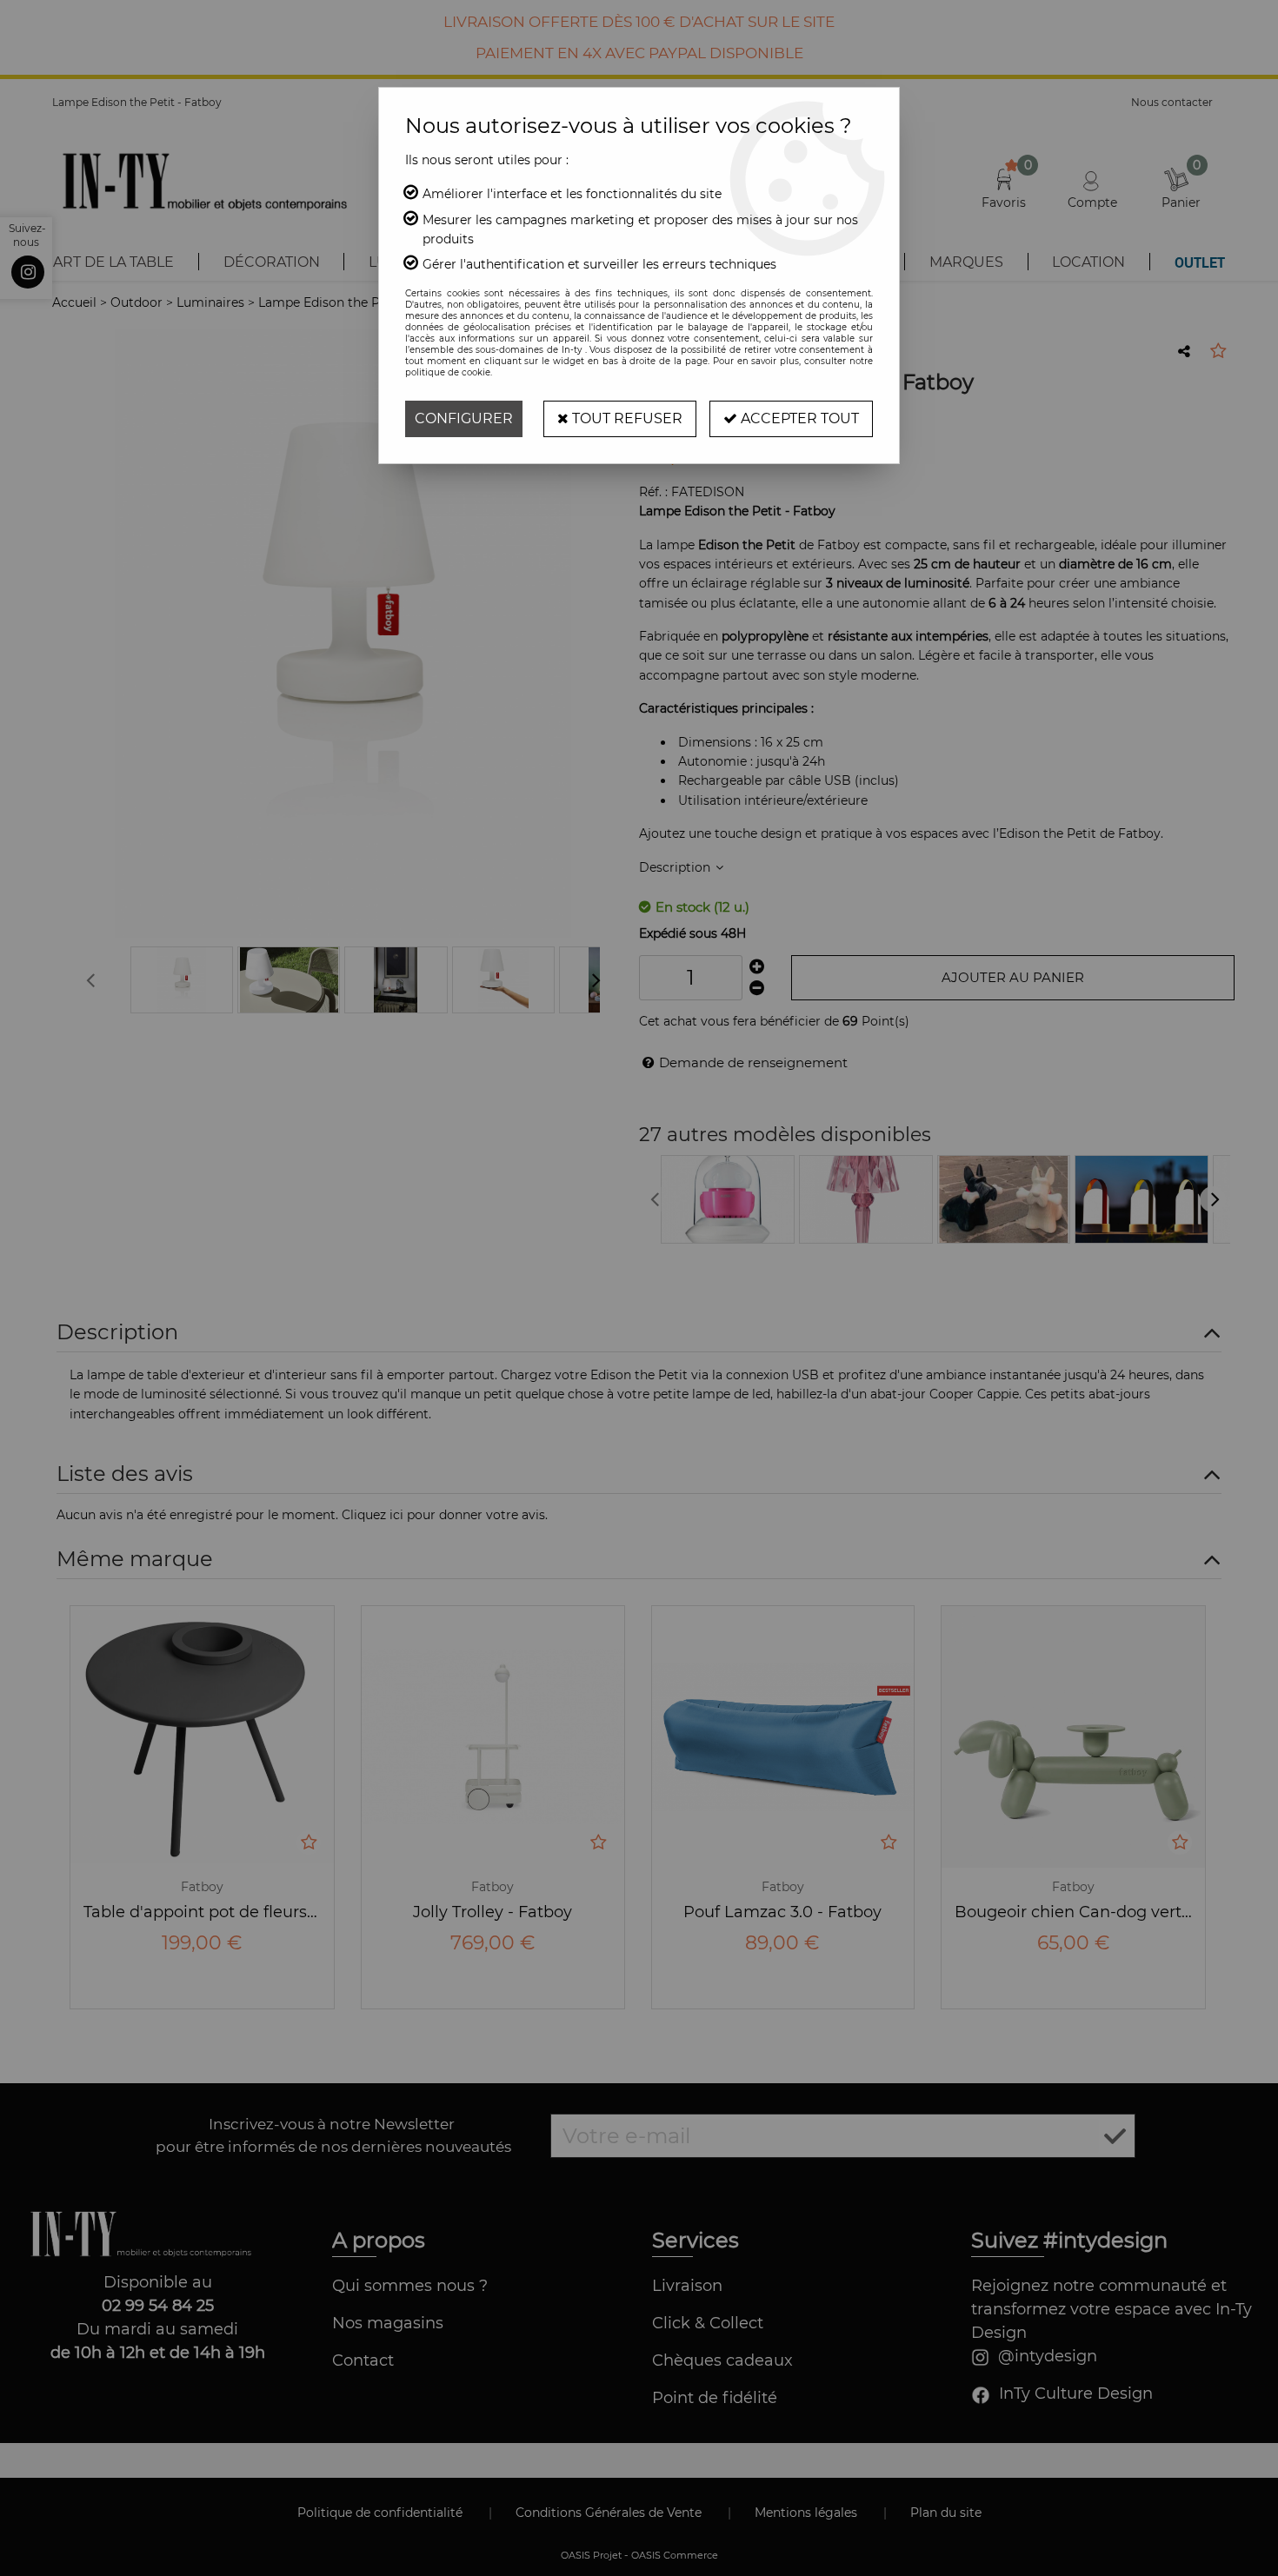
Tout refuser (626, 418)
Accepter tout (798, 418)
